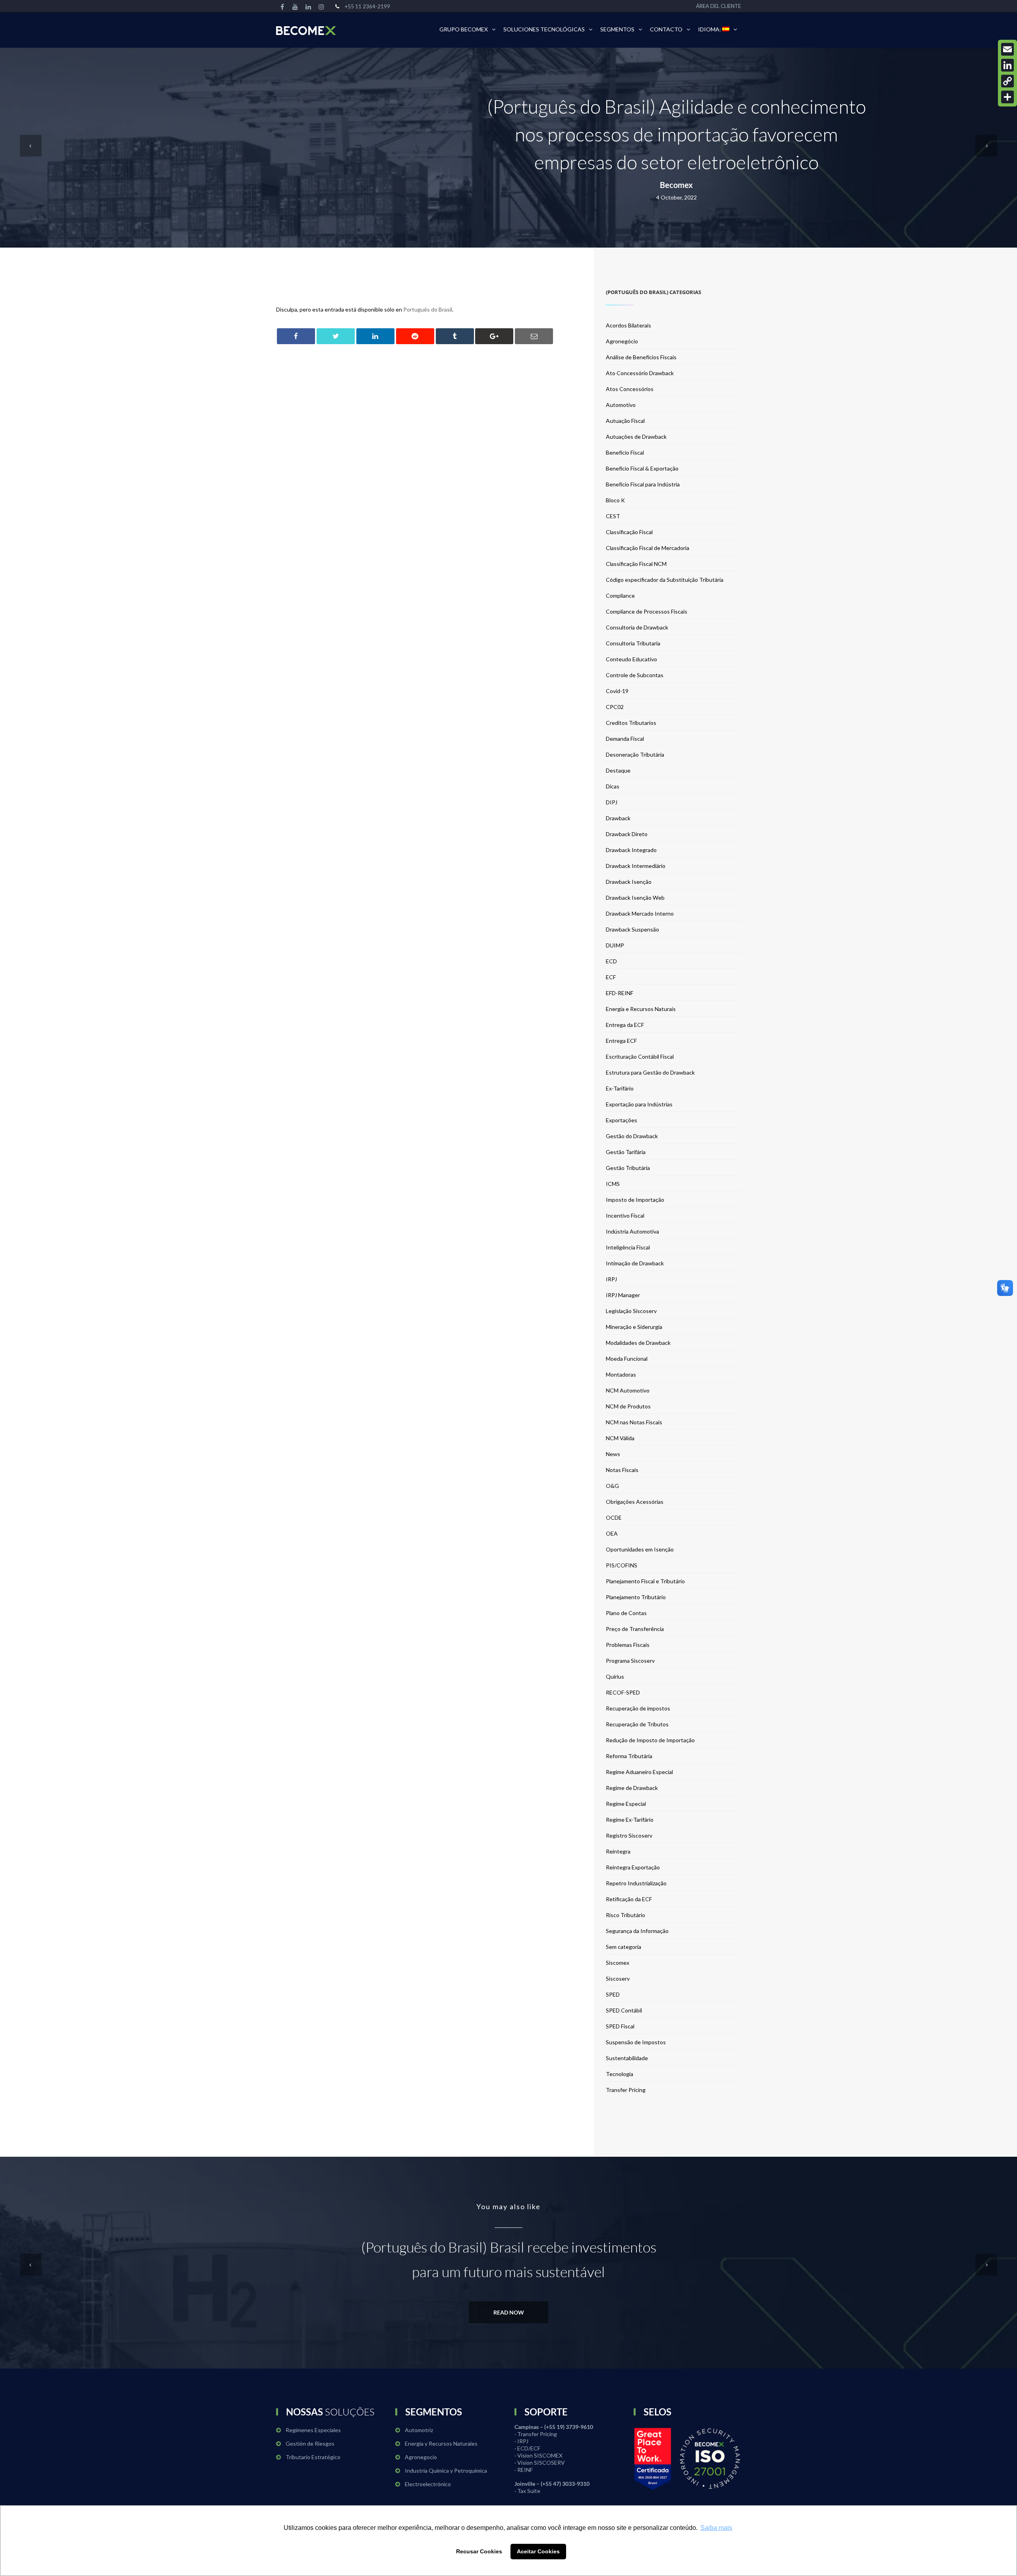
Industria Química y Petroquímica (446, 2470)
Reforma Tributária (629, 1756)
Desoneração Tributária (635, 754)
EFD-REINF (620, 993)
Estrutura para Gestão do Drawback (650, 1072)
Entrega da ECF (625, 1025)
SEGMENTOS (617, 29)
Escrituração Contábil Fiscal (640, 1057)
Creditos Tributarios (631, 723)
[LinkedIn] (1007, 65)
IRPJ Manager (623, 1295)
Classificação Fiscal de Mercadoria (648, 548)
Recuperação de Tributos (637, 1724)
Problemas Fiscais (628, 1645)
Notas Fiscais (622, 1470)
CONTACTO (666, 29)
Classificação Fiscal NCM (636, 564)
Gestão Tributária (628, 1168)
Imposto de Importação (635, 1200)
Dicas (613, 786)
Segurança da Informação (637, 1931)
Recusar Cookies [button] (479, 2551)
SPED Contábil (624, 2010)
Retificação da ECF (629, 1899)
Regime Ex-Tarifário (630, 1820)
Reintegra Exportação (633, 1867)
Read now (509, 2312)
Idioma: (710, 29)
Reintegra (618, 1851)
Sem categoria (624, 1947)
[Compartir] (1007, 97)
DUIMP (615, 945)
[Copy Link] (1007, 81)
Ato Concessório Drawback (640, 373)
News (613, 1454)
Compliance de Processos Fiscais (647, 611)
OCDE (614, 1518)
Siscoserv (618, 1978)
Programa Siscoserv (630, 1661)
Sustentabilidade (627, 2058)
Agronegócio (622, 341)
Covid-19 (617, 691)
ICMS (613, 1184)
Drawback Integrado (631, 850)
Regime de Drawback (632, 1788)
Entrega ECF (621, 1041)
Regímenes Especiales (313, 2430)
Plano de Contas (626, 1613)
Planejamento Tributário (636, 1597)
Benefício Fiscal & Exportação (642, 468)
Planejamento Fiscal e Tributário (645, 1581)
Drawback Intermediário (636, 866)
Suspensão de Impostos (636, 2042)
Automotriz (419, 2430)
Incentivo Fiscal (625, 1215)
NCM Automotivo (628, 1390)
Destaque (618, 770)
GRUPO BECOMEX (464, 29)
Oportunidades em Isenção (640, 1549)
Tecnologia (620, 2074)
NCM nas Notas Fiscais (634, 1422)
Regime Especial (626, 1804)
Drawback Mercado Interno (640, 913)
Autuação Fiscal (625, 421)
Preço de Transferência (635, 1629)
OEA (612, 1533)
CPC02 (615, 707)
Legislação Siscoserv (631, 1311)
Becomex (676, 185)
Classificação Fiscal (629, 532)
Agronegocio (421, 2457)
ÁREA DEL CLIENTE (718, 6)
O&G (612, 1486)
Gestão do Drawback (632, 1136)
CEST (613, 516)
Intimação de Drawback (635, 1263)
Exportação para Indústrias (639, 1104)
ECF (611, 977)
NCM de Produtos (628, 1406)
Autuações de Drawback (636, 437)
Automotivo (621, 405)
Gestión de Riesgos (310, 2443)
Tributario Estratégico (313, 2457)
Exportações (622, 1120)
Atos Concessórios (630, 389)
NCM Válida (620, 1438)
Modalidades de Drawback (638, 1343)
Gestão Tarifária (626, 1152)
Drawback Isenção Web (635, 898)
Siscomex (618, 1963)
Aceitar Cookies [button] (538, 2551)
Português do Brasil (428, 309)
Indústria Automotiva (632, 1231)
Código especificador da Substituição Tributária (665, 580)
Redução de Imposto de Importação (650, 1740)
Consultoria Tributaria (633, 643)
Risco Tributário (625, 1915)
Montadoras (621, 1374)
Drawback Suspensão (632, 929)
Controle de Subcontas (635, 675)
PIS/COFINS (622, 1565)
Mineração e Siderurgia (634, 1327)
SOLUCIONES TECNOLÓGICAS (544, 29)
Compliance (620, 596)
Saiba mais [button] (716, 2528)
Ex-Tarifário (620, 1088)
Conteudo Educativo (631, 659)
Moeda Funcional (627, 1359)
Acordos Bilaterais (628, 325)
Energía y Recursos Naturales (441, 2443)
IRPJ (611, 1279)
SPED (613, 1994)
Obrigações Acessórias (635, 1502)
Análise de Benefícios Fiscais (641, 357)
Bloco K (615, 500)
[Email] (1007, 49)
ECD (611, 961)
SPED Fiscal (620, 2026)
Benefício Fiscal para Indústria (643, 484)
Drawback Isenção (629, 882)
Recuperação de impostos (638, 1708)
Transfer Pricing (626, 2090)
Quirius (615, 1676)
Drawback (618, 818)
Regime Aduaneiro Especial (639, 1772)
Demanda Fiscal (625, 739)
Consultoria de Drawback (637, 627)
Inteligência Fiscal (628, 1247)
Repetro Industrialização (636, 1883)
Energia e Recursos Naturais (641, 1009)
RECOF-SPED (623, 1692)
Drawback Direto (627, 834)
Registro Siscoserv (629, 1835)
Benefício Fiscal (625, 452)
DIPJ (612, 802)
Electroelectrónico (428, 2484)
